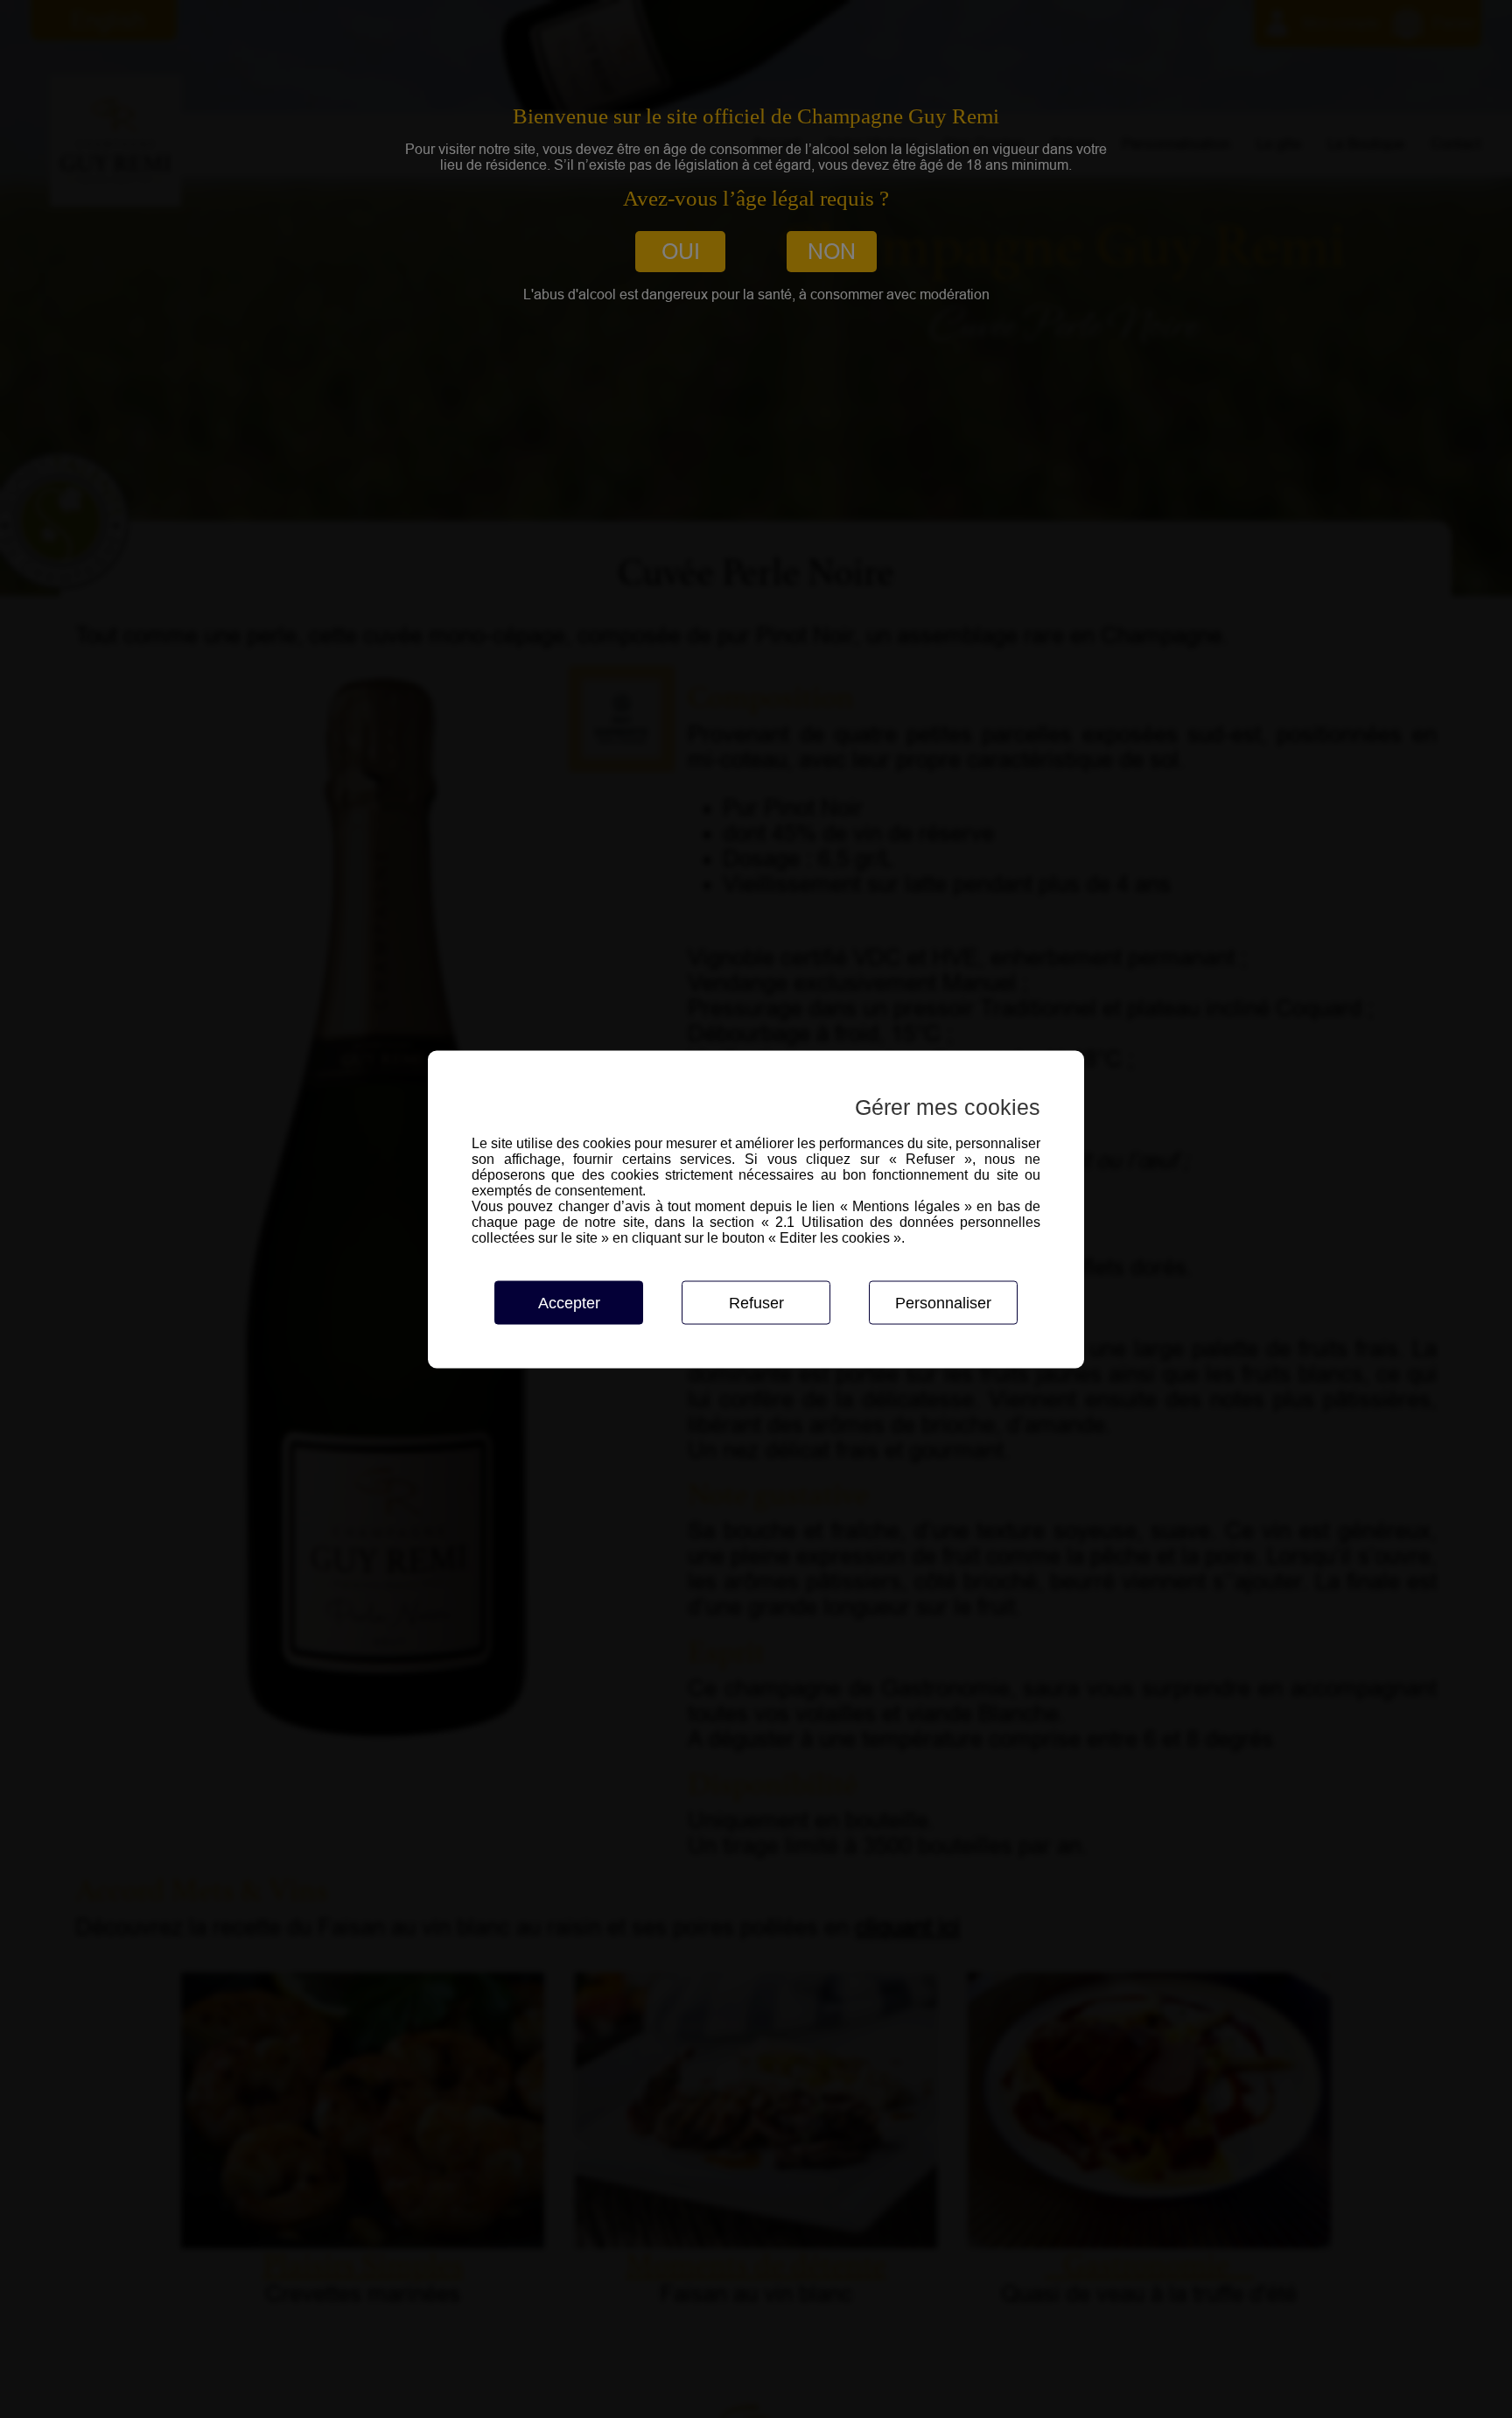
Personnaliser (943, 1302)
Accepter (569, 1302)
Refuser (756, 1302)
